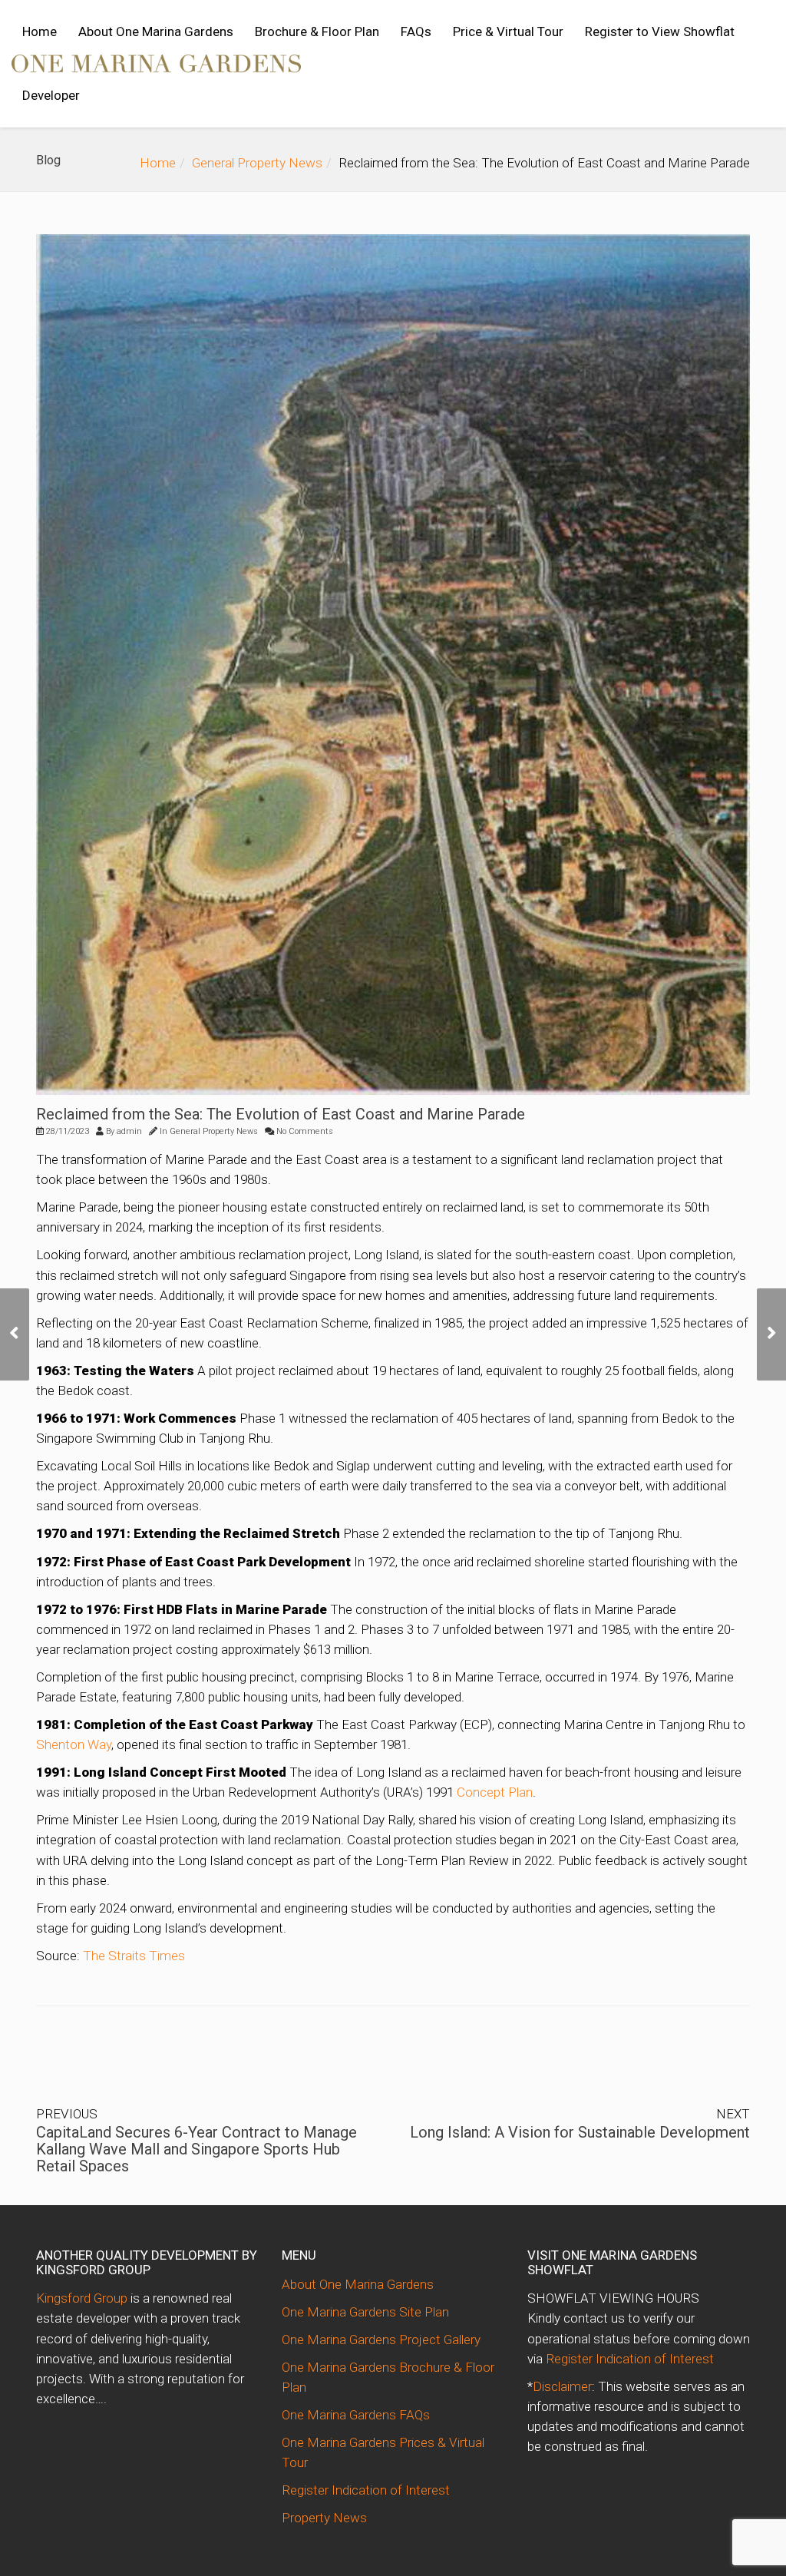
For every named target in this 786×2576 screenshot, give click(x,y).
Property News (324, 2518)
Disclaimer (562, 2386)
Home (40, 31)
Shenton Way (74, 1744)
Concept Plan (495, 1792)
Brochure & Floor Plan (317, 31)
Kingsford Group (82, 2298)
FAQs (416, 31)
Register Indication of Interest (366, 2490)
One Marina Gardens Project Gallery (381, 2340)
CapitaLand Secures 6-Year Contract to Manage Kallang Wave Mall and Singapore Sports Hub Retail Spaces (196, 2149)
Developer (51, 95)
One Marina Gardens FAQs (356, 2415)
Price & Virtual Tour (508, 31)
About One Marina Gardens (156, 31)
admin (129, 1131)
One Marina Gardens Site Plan (365, 2312)
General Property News (257, 163)
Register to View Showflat (660, 31)
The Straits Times (134, 1956)
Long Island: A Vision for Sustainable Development (580, 2132)
